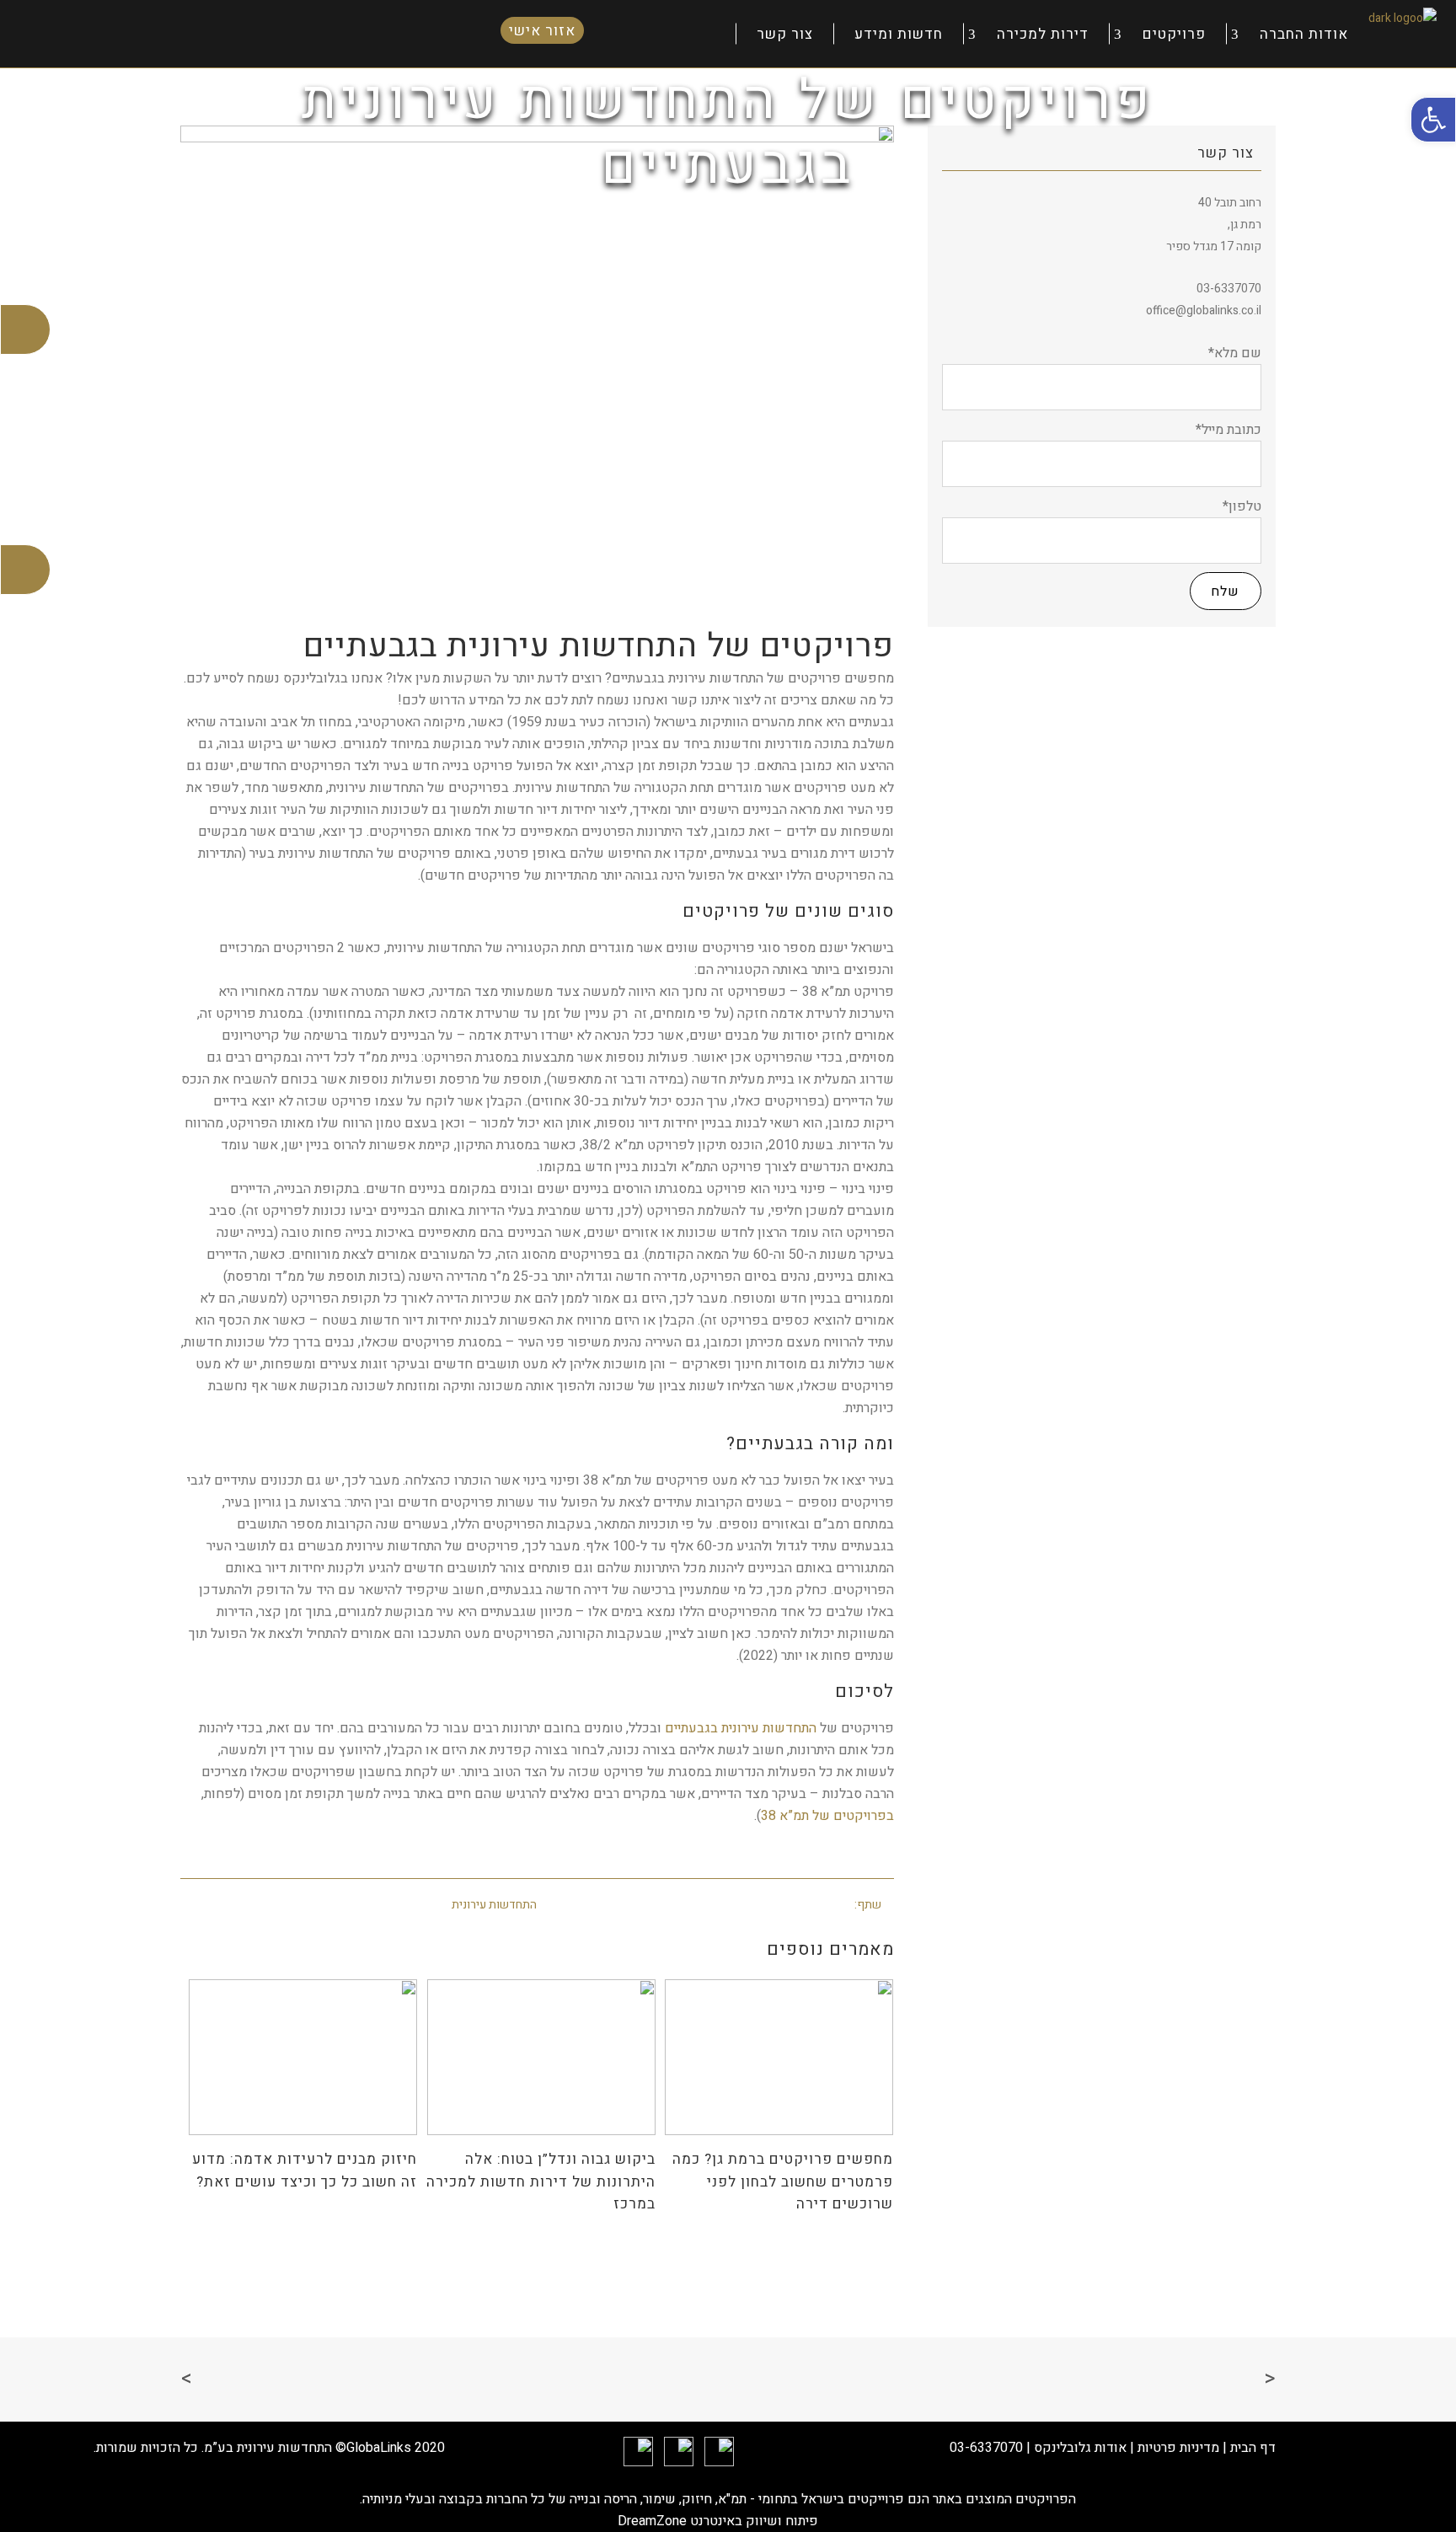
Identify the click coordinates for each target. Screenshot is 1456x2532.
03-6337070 (986, 2448)
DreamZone (652, 2521)
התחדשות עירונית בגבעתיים (741, 1728)
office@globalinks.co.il (1204, 310)
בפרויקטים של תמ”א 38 (827, 1816)
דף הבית (1253, 2448)
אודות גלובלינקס (1080, 2448)
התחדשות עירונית (494, 1905)
